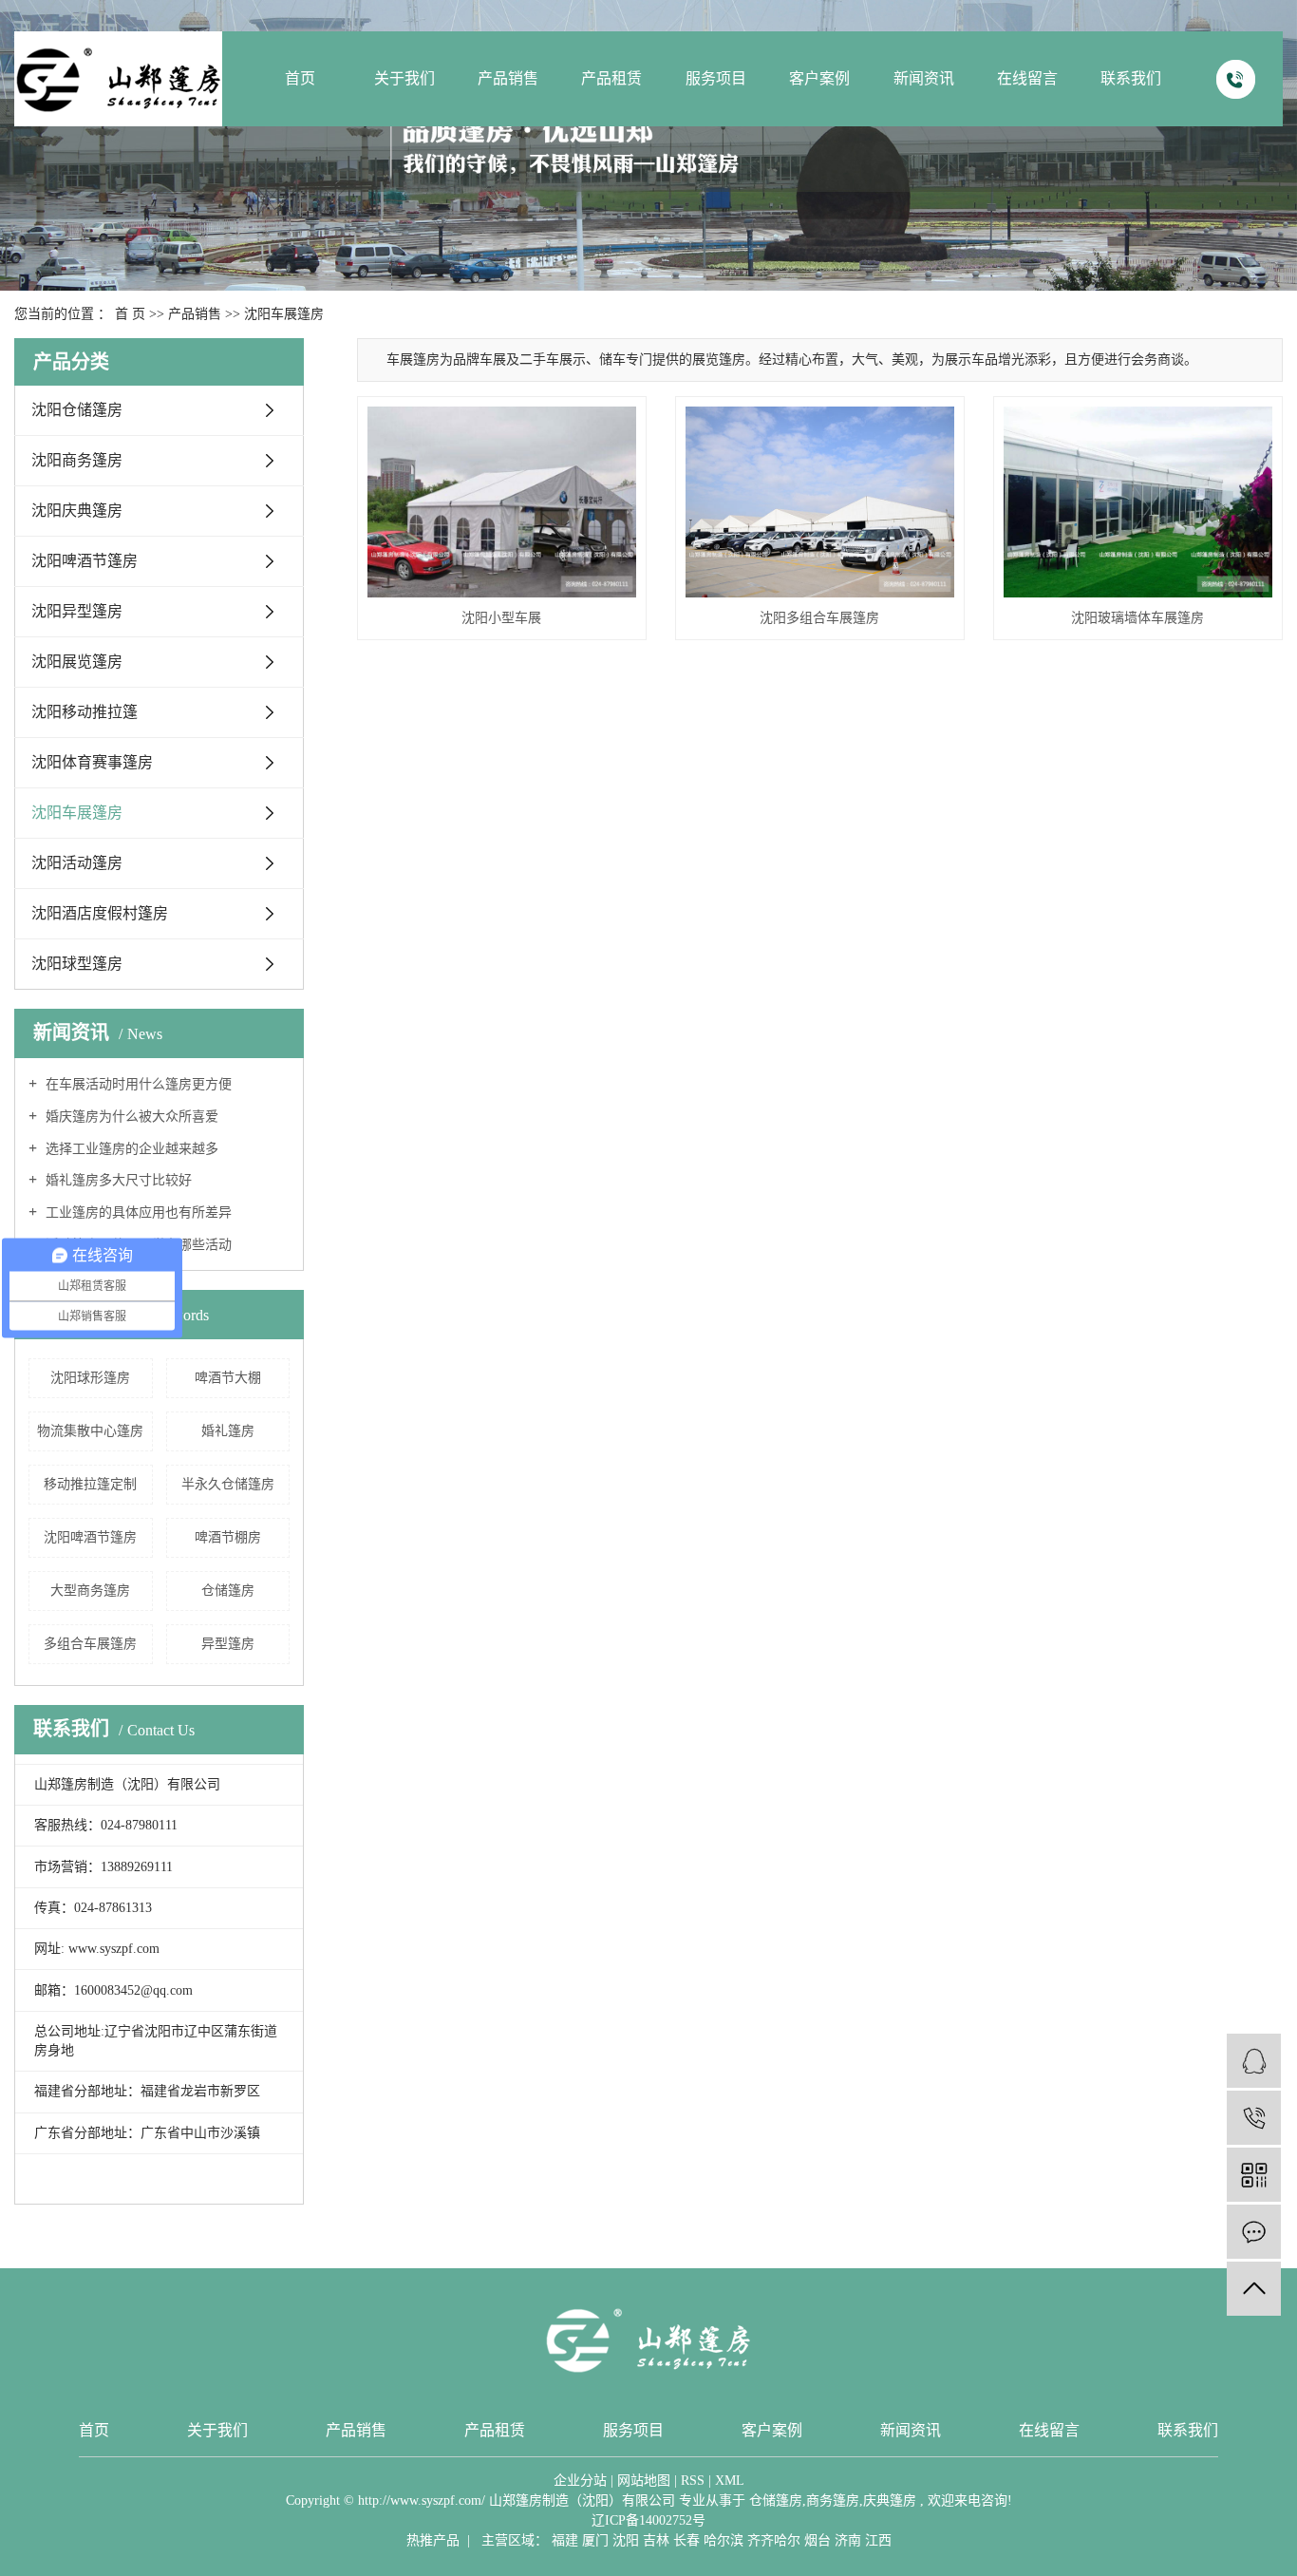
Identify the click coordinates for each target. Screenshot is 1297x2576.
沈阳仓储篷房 (77, 410)
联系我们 (1131, 78)
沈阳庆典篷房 (77, 511)
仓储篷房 (228, 1591)
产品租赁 (611, 78)
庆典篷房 (890, 2500)
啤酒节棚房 (228, 1537)
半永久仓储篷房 (228, 1484)
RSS (693, 2481)
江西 (878, 2540)
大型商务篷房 (90, 1591)
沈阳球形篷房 (90, 1378)
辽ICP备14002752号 (648, 2520)
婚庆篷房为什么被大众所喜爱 (130, 1117)
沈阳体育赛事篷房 (92, 762)
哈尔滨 (724, 2540)
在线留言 (1027, 78)
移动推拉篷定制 (90, 1484)
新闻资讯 (924, 78)
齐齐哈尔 (774, 2540)
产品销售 (508, 78)
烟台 (818, 2540)
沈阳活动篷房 (77, 863)
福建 (565, 2540)
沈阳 (626, 2540)
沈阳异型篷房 (77, 611)
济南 (848, 2540)
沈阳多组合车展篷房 (819, 618)
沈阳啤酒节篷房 (85, 561)
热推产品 (433, 2540)
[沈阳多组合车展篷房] (820, 502)
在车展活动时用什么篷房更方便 (137, 1084)
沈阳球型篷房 (77, 964)
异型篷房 (228, 1644)
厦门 (595, 2540)
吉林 (656, 2540)
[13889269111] (1254, 2118)
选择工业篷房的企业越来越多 (130, 1149)
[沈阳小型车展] (502, 502)
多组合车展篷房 (90, 1644)
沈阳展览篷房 (77, 662)
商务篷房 (833, 2500)
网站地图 (644, 2481)
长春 (686, 2540)
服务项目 (716, 78)
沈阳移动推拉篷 (85, 712)
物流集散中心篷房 (90, 1431)
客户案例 (819, 78)
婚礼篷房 (228, 1431)
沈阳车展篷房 (284, 314)
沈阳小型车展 (501, 618)
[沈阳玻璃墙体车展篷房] (1138, 502)
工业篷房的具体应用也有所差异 (137, 1212)
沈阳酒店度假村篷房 (100, 913)
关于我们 (404, 78)
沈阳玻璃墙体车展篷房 (1137, 618)
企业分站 (580, 2481)
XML (730, 2481)
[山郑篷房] (1254, 2061)
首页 (300, 78)
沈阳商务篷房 (77, 460)
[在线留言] (1254, 2232)
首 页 (130, 314)
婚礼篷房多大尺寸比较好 (117, 1180)
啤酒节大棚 (228, 1378)
